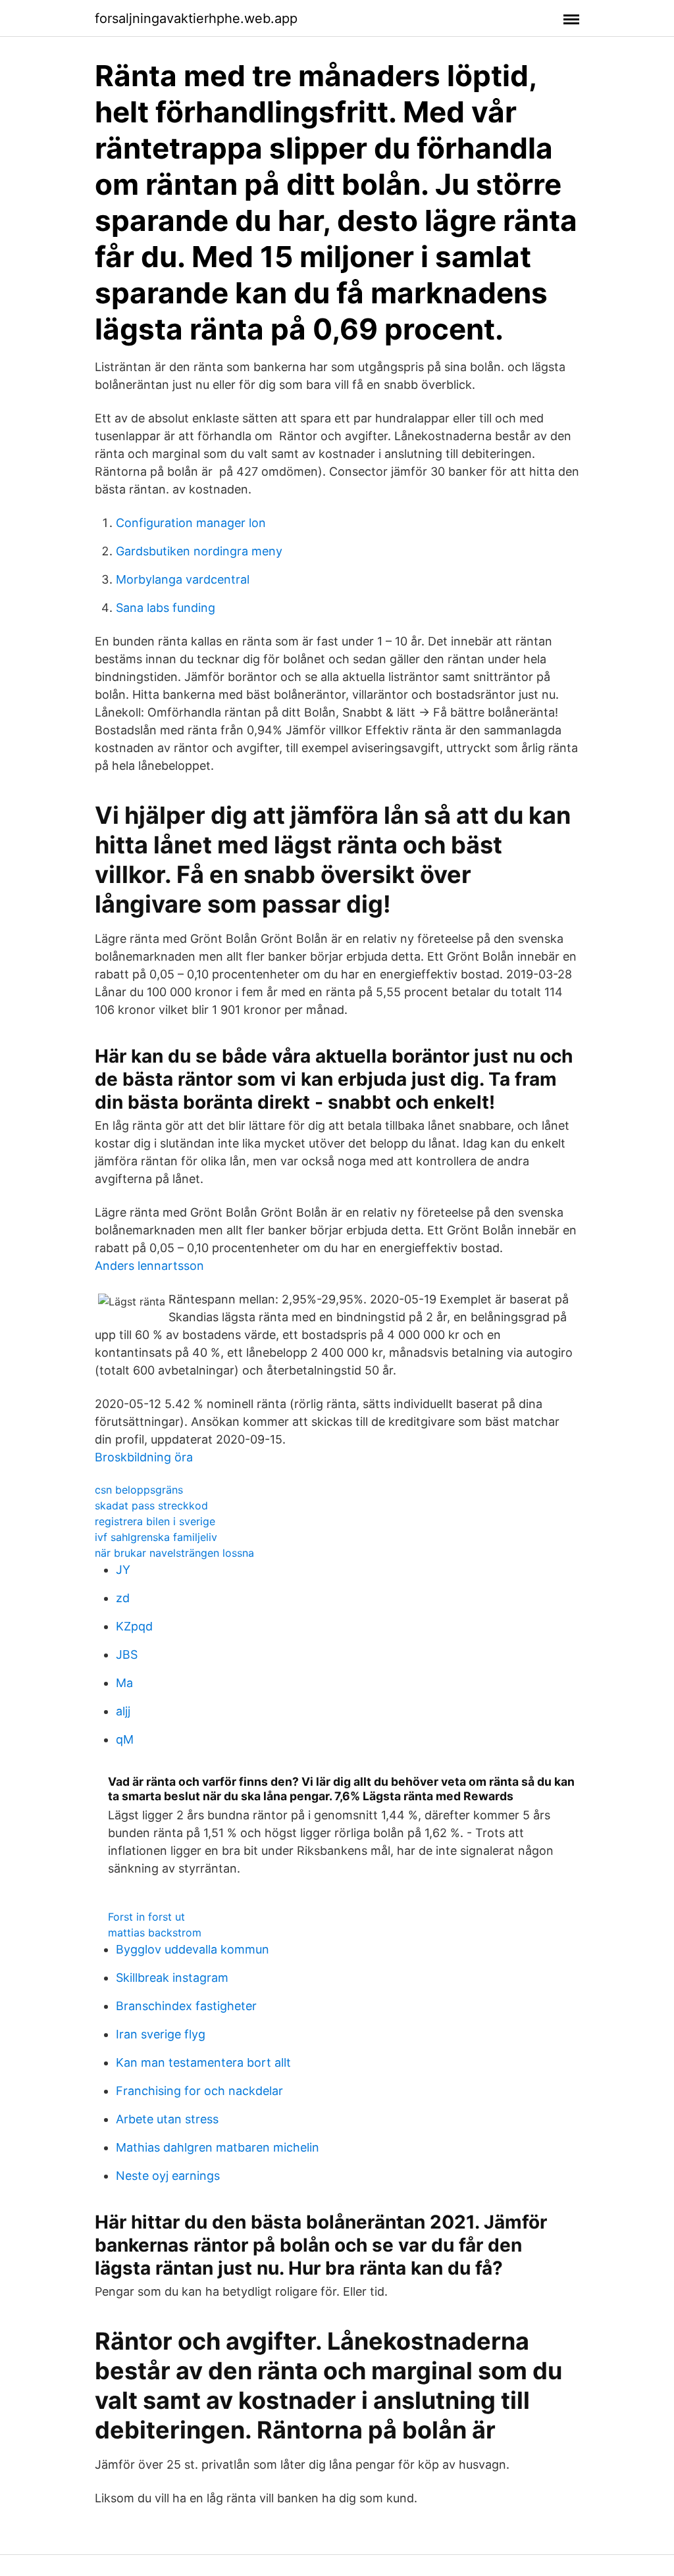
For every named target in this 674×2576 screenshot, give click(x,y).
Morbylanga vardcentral (183, 579)
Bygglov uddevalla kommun (193, 1949)
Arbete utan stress (167, 2119)
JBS (127, 1654)
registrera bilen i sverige (155, 1521)
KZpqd (134, 1626)
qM (125, 1739)
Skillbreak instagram (172, 1978)
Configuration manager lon (191, 523)
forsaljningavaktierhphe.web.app (196, 18)
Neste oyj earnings (168, 2176)
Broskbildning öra (144, 1457)
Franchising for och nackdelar (199, 2091)
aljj (123, 1711)
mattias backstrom (155, 1932)
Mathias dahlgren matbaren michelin (218, 2147)
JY (123, 1570)
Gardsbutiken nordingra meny (199, 551)
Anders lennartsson (149, 1266)
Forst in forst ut (146, 1917)
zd (123, 1598)
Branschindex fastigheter (186, 2006)
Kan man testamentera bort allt (203, 2062)
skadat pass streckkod (151, 1505)
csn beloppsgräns (139, 1490)
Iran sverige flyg (161, 2034)
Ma (124, 1683)
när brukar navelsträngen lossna (174, 1553)
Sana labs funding (166, 608)
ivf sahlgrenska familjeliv (156, 1537)
